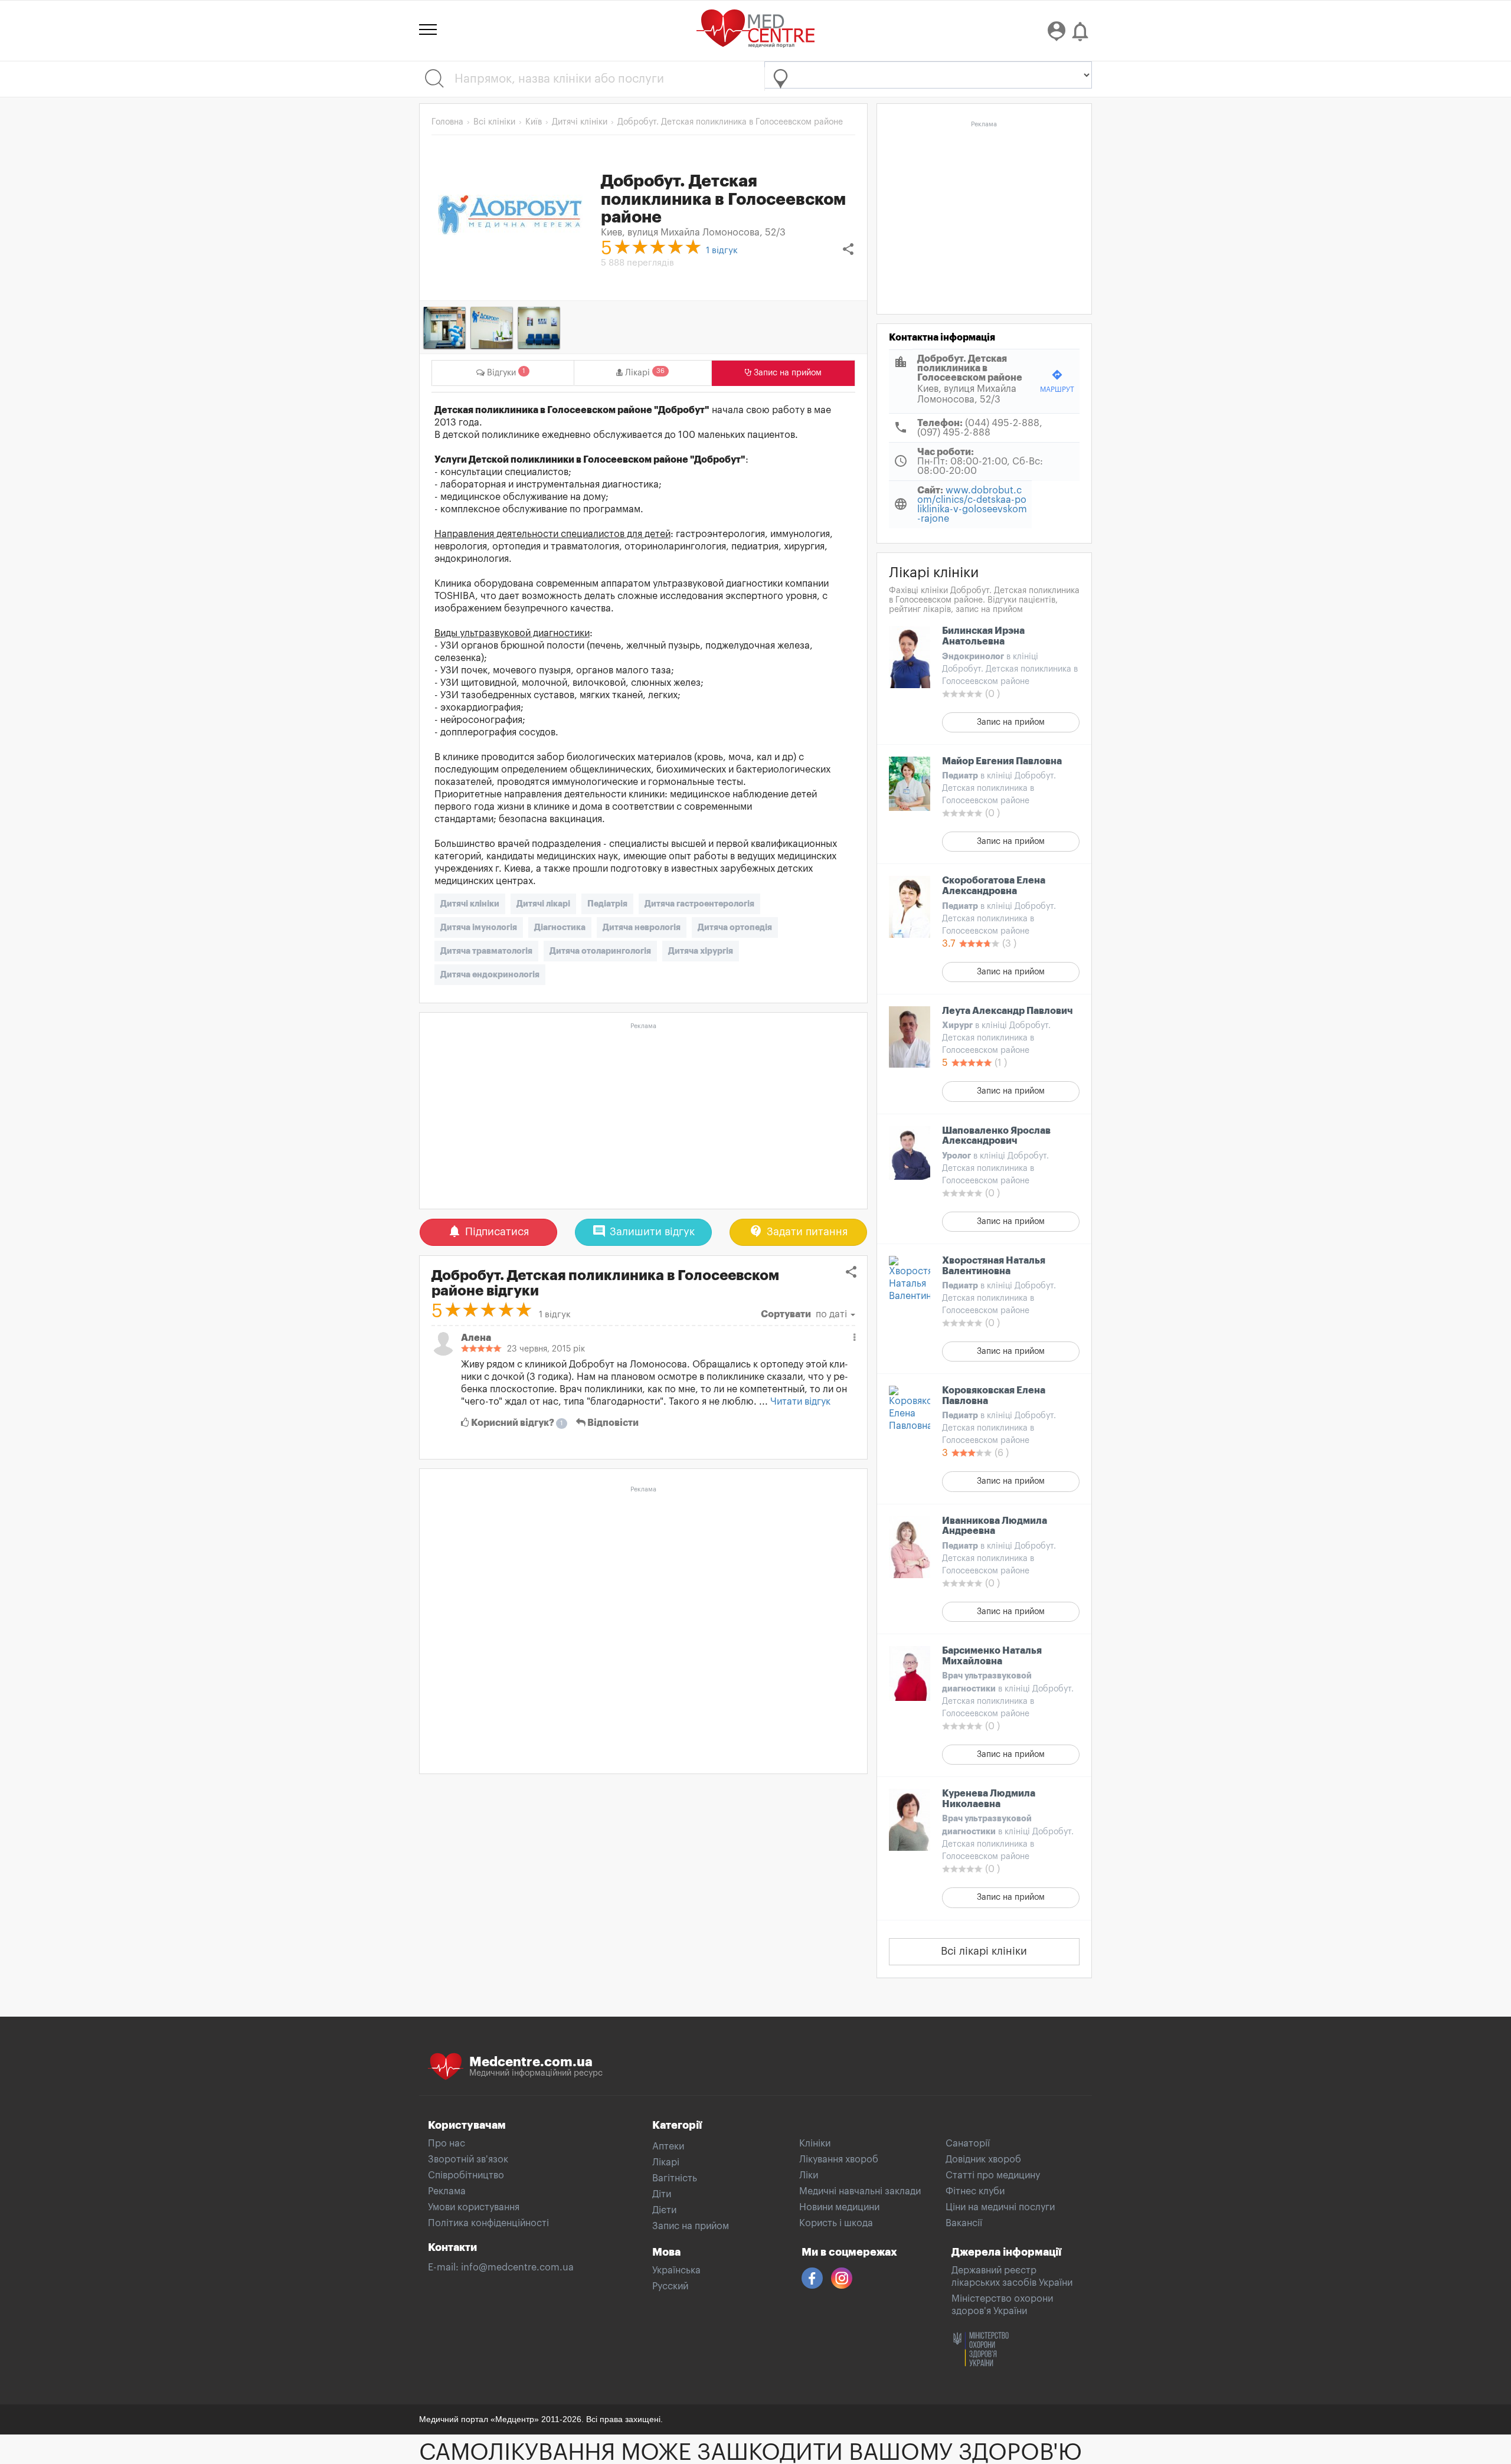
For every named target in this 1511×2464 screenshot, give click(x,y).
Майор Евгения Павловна (1002, 761)
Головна (447, 122)
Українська (676, 2270)
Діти (662, 2194)
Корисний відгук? (516, 1423)
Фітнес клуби (975, 2191)
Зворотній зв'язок (468, 2159)
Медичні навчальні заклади (860, 2191)
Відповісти (612, 1423)
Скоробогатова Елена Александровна (994, 886)
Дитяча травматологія (486, 951)
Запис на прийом (1011, 722)
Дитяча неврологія (642, 927)
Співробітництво (466, 2175)
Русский (670, 2286)
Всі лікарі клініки (984, 1951)
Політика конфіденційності (488, 2223)
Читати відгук (800, 1402)
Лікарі (666, 2162)
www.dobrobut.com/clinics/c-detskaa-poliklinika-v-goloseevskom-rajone (972, 505)
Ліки (809, 2175)
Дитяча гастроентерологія (699, 904)
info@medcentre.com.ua (517, 2267)
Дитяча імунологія (479, 927)
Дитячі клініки (470, 904)
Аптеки (668, 2146)
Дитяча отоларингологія (600, 951)
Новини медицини (839, 2207)
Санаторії (968, 2144)
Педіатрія (607, 904)
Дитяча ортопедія (735, 927)
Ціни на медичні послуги (1000, 2207)
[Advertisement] (643, 1117)
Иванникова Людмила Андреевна (995, 1526)
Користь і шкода (836, 2223)
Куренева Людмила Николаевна (989, 1799)
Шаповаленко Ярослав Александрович (996, 1136)
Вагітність (675, 2178)
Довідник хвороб (983, 2159)
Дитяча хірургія (701, 951)
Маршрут (1057, 381)
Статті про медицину (993, 2175)
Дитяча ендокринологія (490, 974)
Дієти (664, 2210)
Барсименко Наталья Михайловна (992, 1656)
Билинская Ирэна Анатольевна (983, 636)
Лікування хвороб (839, 2159)
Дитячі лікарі (543, 904)
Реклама (447, 2191)
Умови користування (474, 2207)
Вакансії (964, 2223)
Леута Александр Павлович (1008, 1011)
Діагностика (560, 927)
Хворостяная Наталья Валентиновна (994, 1266)
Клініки (815, 2144)
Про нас (447, 2144)
